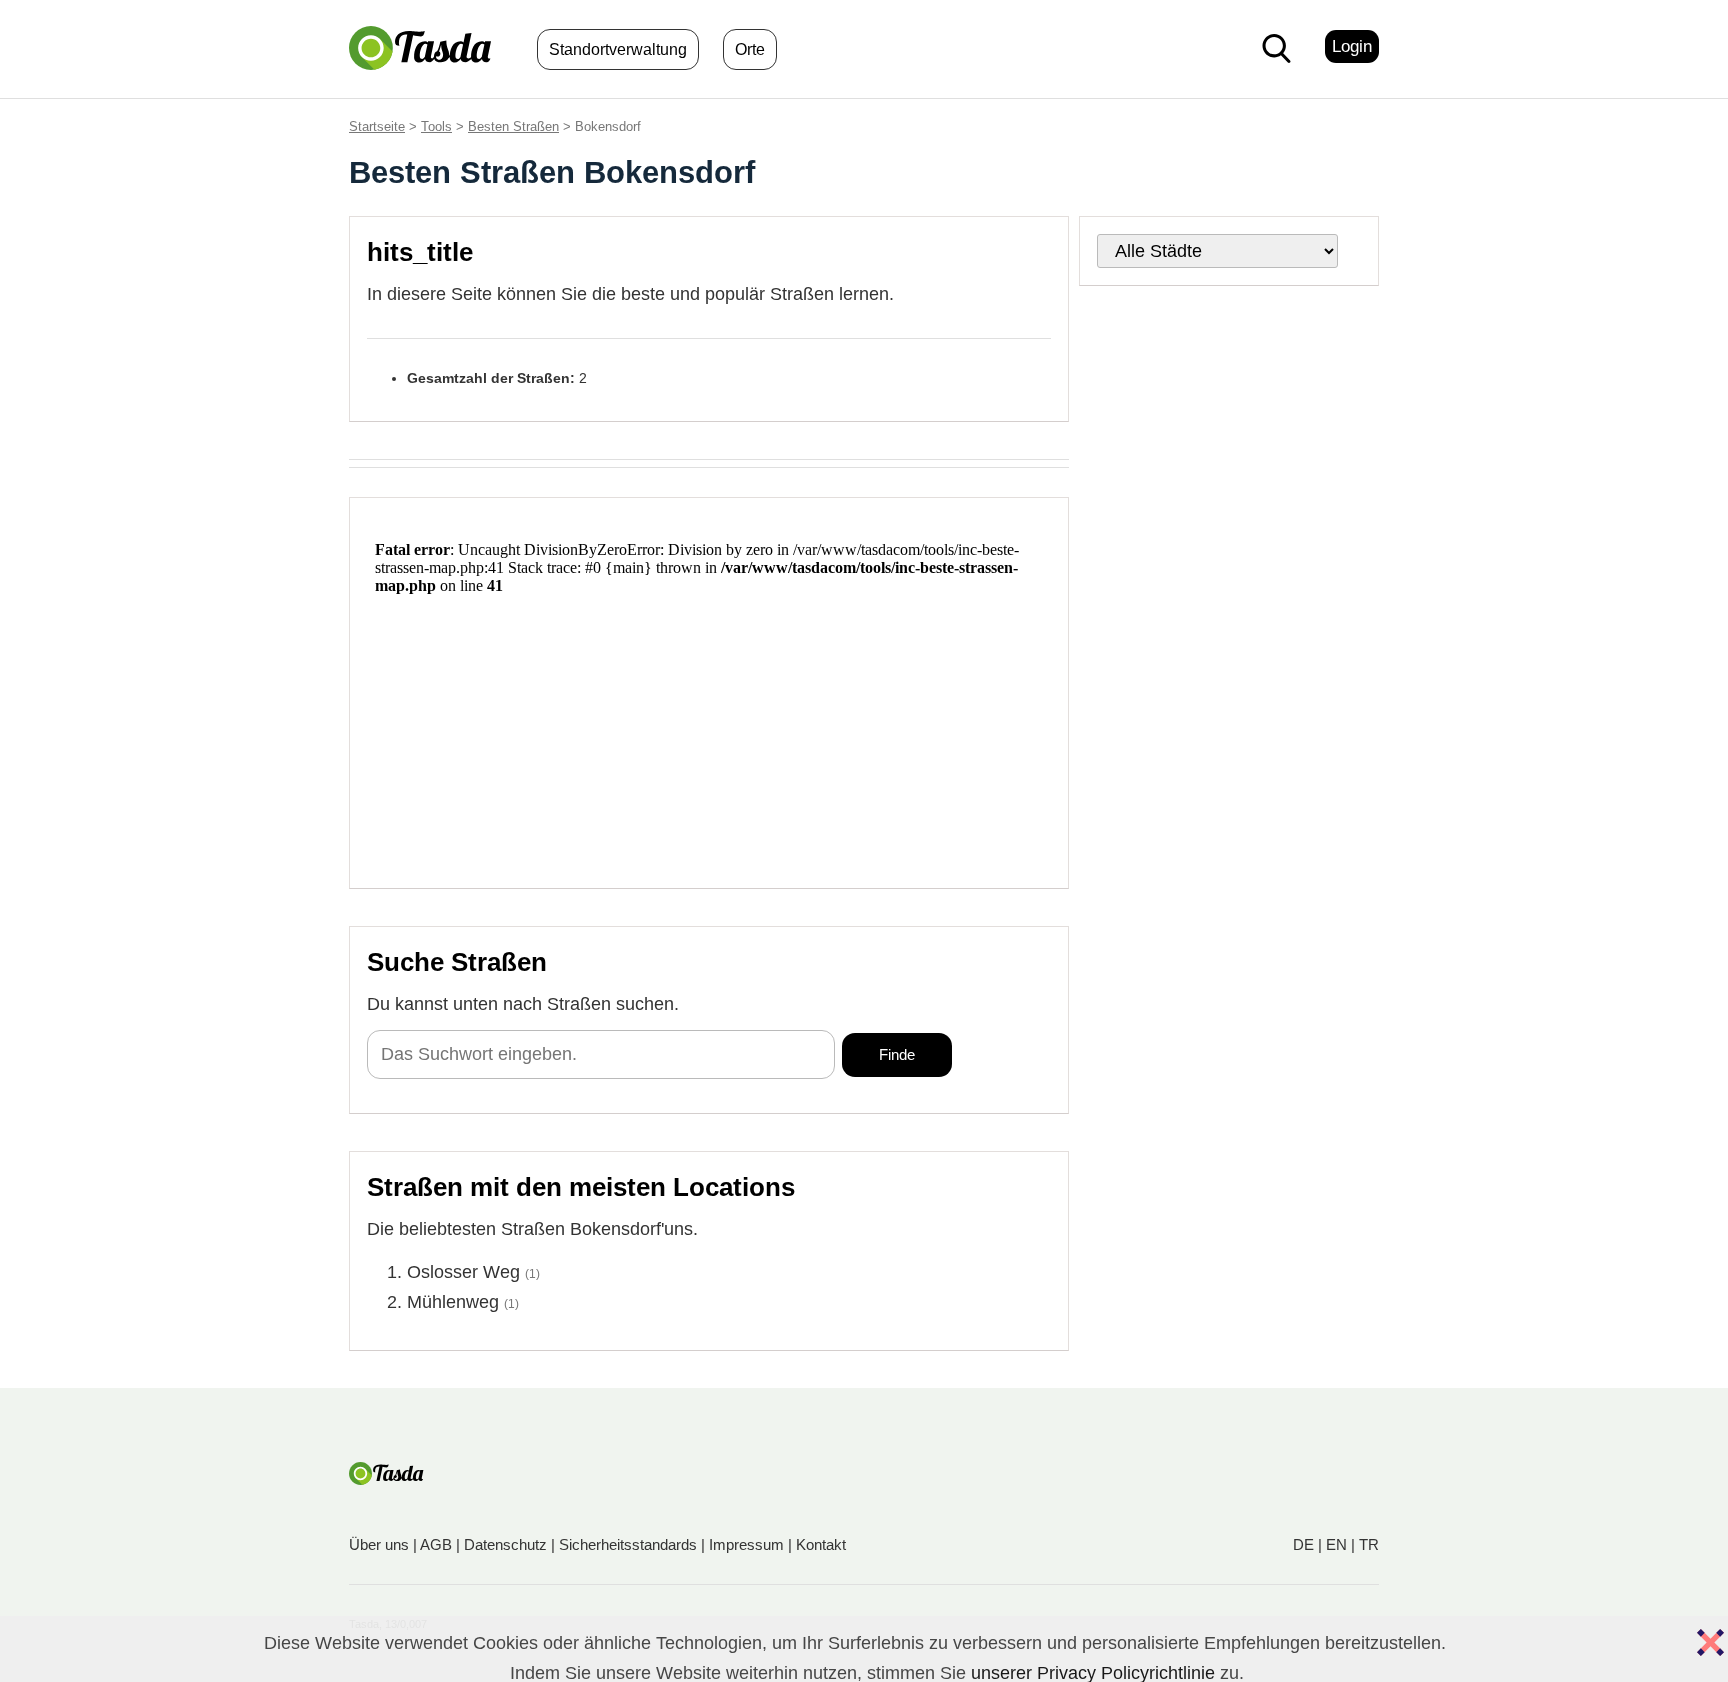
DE (1303, 1544)
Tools (436, 126)
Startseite (377, 126)
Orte (750, 49)
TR (1369, 1544)
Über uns (379, 1544)
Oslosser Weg (463, 1272)
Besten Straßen (513, 126)
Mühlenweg (453, 1302)
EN (1336, 1544)
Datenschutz (505, 1544)
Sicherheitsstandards (628, 1544)
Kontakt (821, 1544)
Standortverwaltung (618, 49)
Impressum (746, 1544)
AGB (436, 1544)
